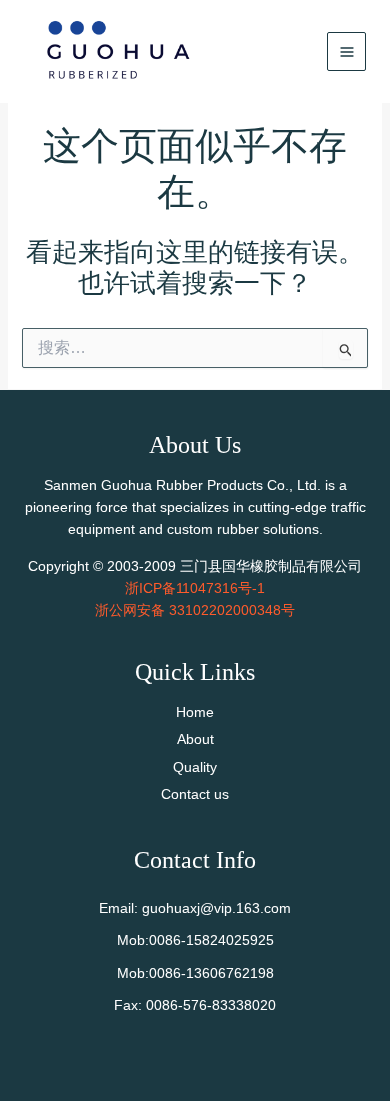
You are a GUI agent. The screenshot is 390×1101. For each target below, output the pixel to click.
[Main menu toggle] (346, 51)
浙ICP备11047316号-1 (195, 588)
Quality (195, 767)
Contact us (195, 794)
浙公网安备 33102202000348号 (195, 610)
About (195, 739)
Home (195, 712)
